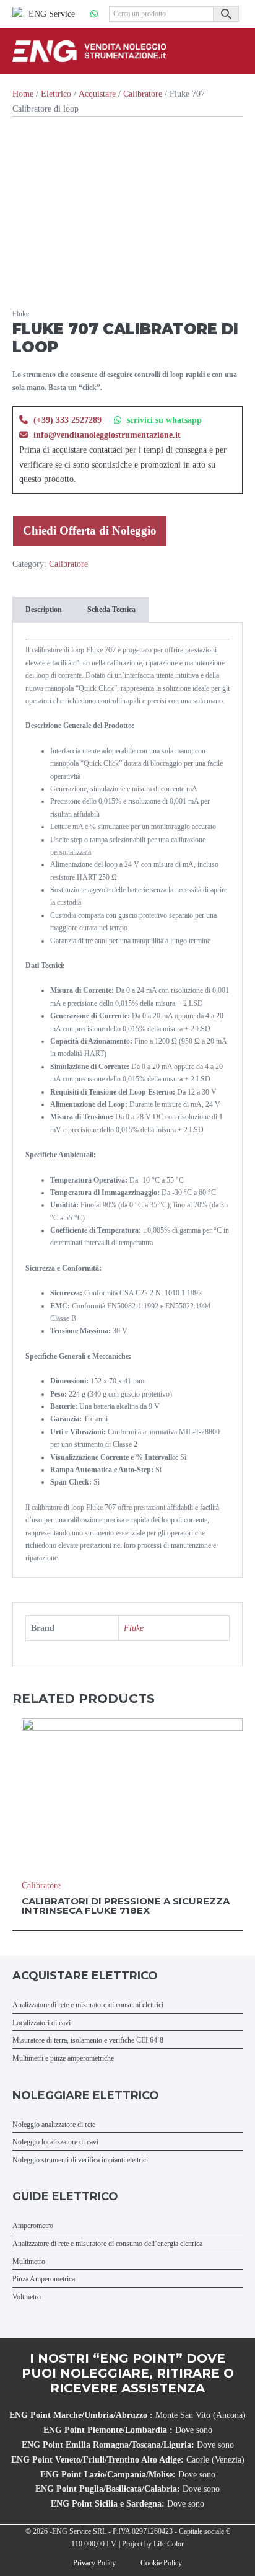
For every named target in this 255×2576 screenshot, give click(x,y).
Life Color (169, 2544)
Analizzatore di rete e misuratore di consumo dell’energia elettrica (107, 2244)
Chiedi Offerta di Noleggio (90, 531)
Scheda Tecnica (111, 610)
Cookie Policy (161, 2563)
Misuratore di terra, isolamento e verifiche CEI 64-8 (88, 2041)
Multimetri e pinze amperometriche (63, 2059)
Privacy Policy (94, 2563)
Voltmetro (27, 2297)
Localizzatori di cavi (41, 2023)
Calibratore (143, 94)
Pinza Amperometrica (44, 2279)
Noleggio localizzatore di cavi (55, 2142)
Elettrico (56, 94)
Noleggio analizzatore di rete (54, 2125)
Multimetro (29, 2262)
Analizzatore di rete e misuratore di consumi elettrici (88, 2005)
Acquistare (97, 94)
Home (23, 94)
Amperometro (33, 2226)
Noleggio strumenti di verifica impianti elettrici (80, 2160)
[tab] (43, 610)
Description (44, 610)
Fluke (134, 1628)
